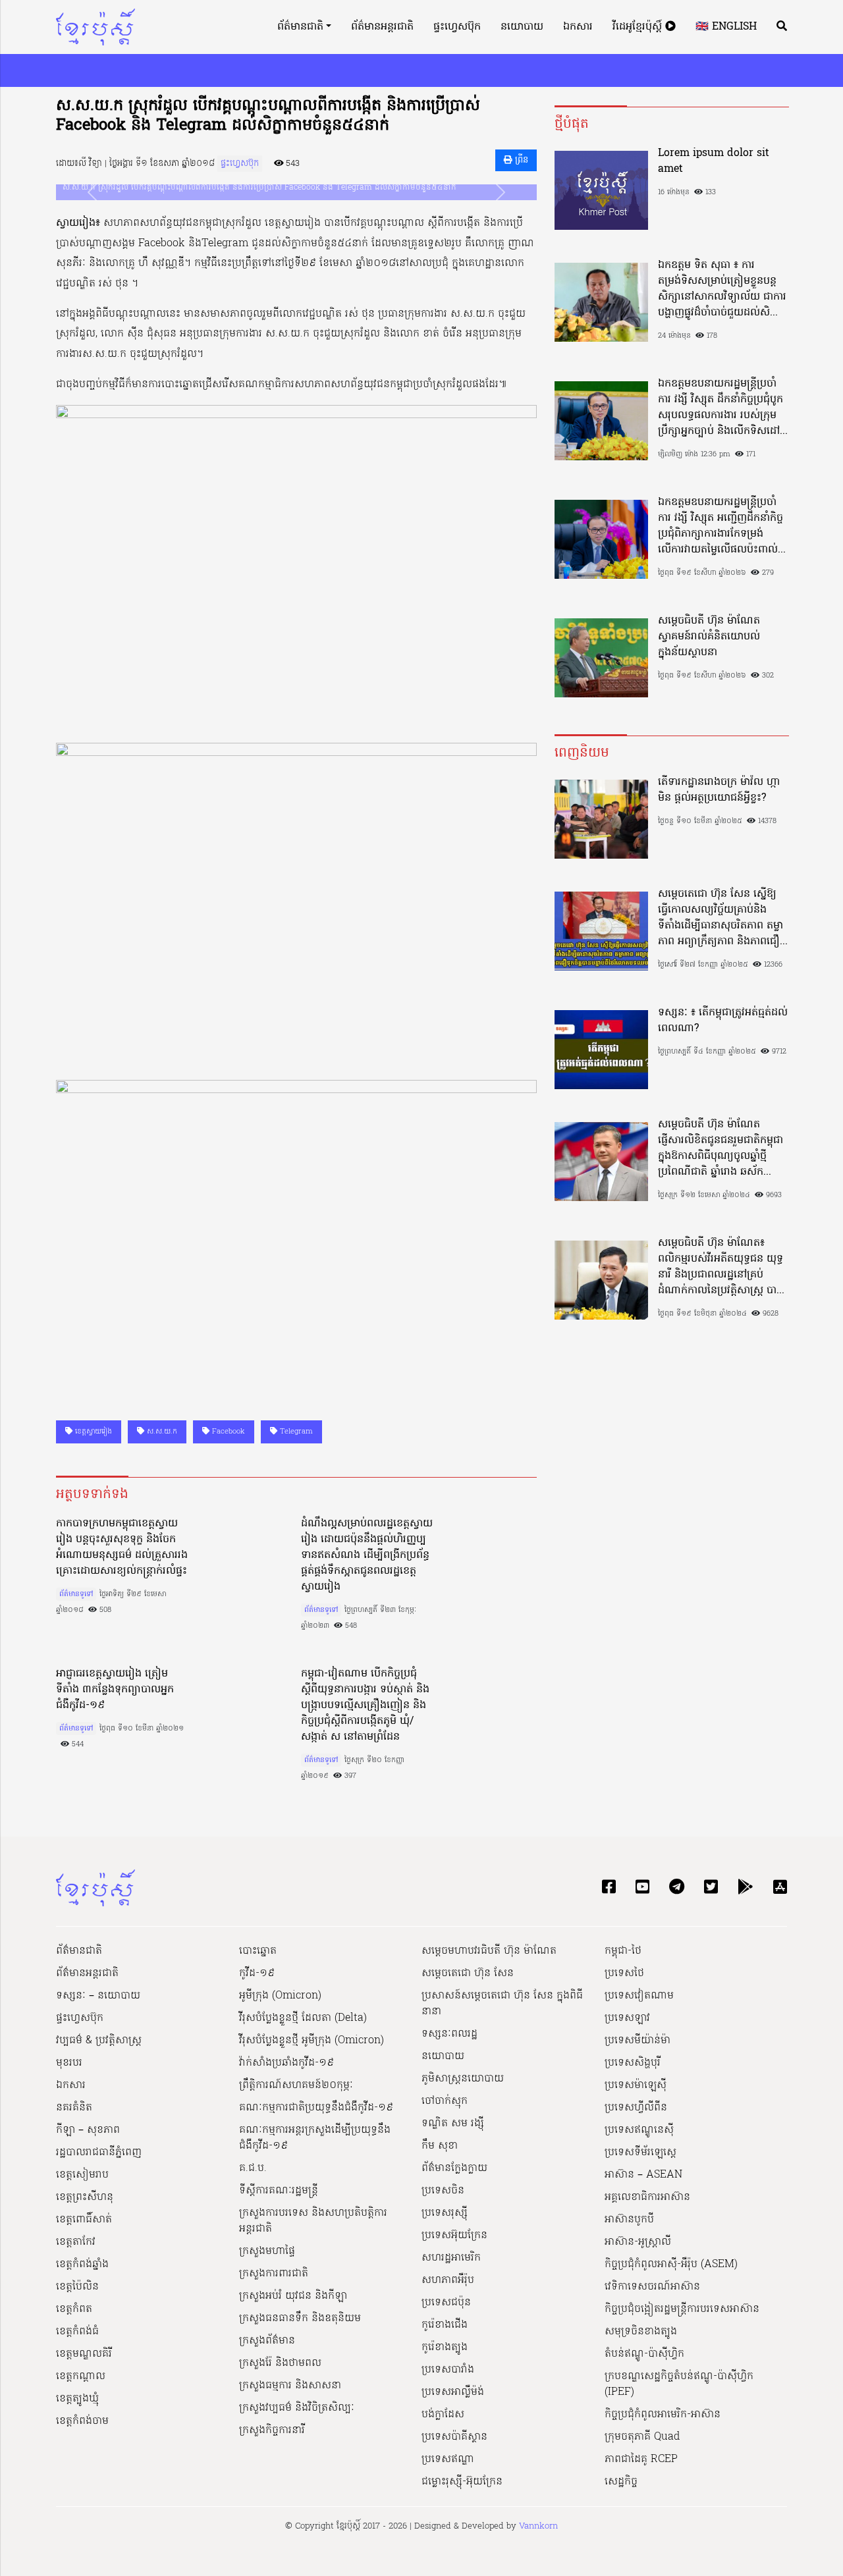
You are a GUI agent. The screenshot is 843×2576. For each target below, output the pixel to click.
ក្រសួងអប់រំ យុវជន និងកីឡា (293, 2296)
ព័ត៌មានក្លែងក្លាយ (454, 2168)
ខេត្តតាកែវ (76, 2242)
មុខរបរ (69, 2063)
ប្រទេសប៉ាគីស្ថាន (454, 2437)
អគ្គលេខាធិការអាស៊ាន (647, 2197)
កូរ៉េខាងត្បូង (445, 2348)
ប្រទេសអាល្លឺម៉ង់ (453, 2392)
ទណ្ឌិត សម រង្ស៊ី (453, 2124)
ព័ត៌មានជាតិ (300, 27)
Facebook (227, 1432)
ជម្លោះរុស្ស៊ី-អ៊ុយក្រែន (462, 2482)
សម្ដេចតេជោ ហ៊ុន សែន (468, 1973)
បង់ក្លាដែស (443, 2415)
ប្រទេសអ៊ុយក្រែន (454, 2236)
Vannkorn (538, 2526)
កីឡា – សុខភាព (88, 2130)
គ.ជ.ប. (253, 2168)
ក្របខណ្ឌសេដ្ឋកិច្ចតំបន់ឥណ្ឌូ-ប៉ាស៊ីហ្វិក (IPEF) (679, 2384)
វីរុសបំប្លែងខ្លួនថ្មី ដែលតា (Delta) (303, 2018)
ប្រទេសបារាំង (448, 2370)
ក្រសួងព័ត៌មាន (267, 2341)
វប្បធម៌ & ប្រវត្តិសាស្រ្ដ (99, 2041)
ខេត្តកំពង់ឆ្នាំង (82, 2265)
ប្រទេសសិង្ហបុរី (633, 2063)
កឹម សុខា (440, 2146)
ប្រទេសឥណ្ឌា (448, 2459)
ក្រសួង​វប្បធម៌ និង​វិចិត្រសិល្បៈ (297, 2408)
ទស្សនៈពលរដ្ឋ (449, 2034)
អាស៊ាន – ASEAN (643, 2175)
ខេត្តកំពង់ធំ (77, 2332)
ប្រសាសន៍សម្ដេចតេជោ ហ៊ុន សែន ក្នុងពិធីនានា (502, 2004)
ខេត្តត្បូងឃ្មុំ (77, 2399)
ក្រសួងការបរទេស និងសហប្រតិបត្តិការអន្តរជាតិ (313, 2221)
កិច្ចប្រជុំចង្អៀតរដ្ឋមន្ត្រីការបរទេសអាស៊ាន (682, 2309)
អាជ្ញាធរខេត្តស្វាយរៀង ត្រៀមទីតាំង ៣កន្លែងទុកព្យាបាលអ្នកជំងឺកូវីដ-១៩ (115, 1690)
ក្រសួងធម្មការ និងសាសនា (290, 2386)
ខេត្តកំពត (74, 2309)
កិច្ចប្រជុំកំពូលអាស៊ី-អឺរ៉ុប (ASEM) (671, 2265)
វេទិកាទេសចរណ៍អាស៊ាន (652, 2287)
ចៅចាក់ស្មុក (445, 2101)
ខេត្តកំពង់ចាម (82, 2421)
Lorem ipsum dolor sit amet (714, 161)
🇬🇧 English (726, 27)
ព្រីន (520, 160)
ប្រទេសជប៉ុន (446, 2303)
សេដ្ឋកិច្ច (621, 2482)
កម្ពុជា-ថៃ (623, 1951)
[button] (92, 192)
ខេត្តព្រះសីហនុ (85, 2197)
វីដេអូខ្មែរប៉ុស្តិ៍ (639, 27)
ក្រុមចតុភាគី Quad (642, 2437)
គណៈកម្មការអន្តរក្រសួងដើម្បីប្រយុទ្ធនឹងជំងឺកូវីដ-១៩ (315, 2138)
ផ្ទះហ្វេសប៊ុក (457, 27)
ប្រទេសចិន (443, 2191)
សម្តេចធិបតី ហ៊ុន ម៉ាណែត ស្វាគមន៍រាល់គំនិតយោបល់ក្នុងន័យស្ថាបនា (709, 637)
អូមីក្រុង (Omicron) (280, 1996)
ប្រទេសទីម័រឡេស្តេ (640, 2153)
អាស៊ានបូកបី (629, 2220)
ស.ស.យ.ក (161, 1432)
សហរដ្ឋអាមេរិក (451, 2258)
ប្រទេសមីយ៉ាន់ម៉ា (638, 2041)
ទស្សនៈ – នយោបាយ (98, 1996)
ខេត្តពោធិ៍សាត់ (84, 2220)
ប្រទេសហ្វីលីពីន (636, 2108)
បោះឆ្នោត (258, 1951)
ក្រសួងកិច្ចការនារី (272, 2430)
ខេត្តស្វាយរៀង (92, 1432)
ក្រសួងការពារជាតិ (274, 2274)
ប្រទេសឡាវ (627, 2018)
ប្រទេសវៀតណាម (639, 1996)
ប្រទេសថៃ (624, 1973)
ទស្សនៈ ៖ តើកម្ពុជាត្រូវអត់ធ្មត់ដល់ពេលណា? (723, 1021)
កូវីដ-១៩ (257, 1973)
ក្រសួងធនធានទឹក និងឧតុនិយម (300, 2319)
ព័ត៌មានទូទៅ (76, 1594)
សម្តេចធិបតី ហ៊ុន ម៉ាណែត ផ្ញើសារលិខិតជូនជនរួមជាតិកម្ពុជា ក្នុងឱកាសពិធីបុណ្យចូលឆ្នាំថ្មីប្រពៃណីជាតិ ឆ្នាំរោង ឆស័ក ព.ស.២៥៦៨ (721, 1148)
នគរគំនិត (74, 2108)
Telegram (295, 1432)
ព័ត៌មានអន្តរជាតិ (382, 27)
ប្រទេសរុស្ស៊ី (445, 2213)
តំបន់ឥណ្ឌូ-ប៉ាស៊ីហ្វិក (644, 2354)
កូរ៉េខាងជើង (445, 2325)
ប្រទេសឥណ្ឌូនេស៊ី (639, 2130)
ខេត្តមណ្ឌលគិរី (84, 2354)
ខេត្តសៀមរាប (82, 2175)
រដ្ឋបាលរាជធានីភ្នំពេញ (99, 2153)
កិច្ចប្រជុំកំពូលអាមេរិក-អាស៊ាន (663, 2415)
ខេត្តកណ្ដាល (81, 2376)
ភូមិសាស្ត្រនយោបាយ (463, 2079)
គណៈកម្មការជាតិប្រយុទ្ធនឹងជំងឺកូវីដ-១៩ (316, 2108)
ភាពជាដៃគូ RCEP (641, 2459)
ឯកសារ (578, 27)
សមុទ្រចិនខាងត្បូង (641, 2332)
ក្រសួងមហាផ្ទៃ (267, 2251)
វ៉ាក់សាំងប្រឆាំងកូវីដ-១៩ (286, 2063)
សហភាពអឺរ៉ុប (448, 2280)
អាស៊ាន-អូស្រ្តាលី (638, 2242)
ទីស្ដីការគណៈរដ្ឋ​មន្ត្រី (279, 2191)
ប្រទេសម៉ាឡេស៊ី (636, 2085)
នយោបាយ (522, 27)
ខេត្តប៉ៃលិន (77, 2287)
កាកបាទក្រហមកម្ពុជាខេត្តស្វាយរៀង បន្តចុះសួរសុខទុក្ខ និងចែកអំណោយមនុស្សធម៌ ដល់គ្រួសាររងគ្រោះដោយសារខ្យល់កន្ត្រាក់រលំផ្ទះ (122, 1547)
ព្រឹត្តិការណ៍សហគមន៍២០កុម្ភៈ (296, 2085)
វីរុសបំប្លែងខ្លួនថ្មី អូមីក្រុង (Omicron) (312, 2041)
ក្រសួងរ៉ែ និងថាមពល (280, 2363)
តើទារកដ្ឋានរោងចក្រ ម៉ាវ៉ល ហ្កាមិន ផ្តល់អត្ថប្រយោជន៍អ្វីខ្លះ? (719, 790)
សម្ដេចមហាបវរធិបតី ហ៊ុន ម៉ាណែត (489, 1951)
